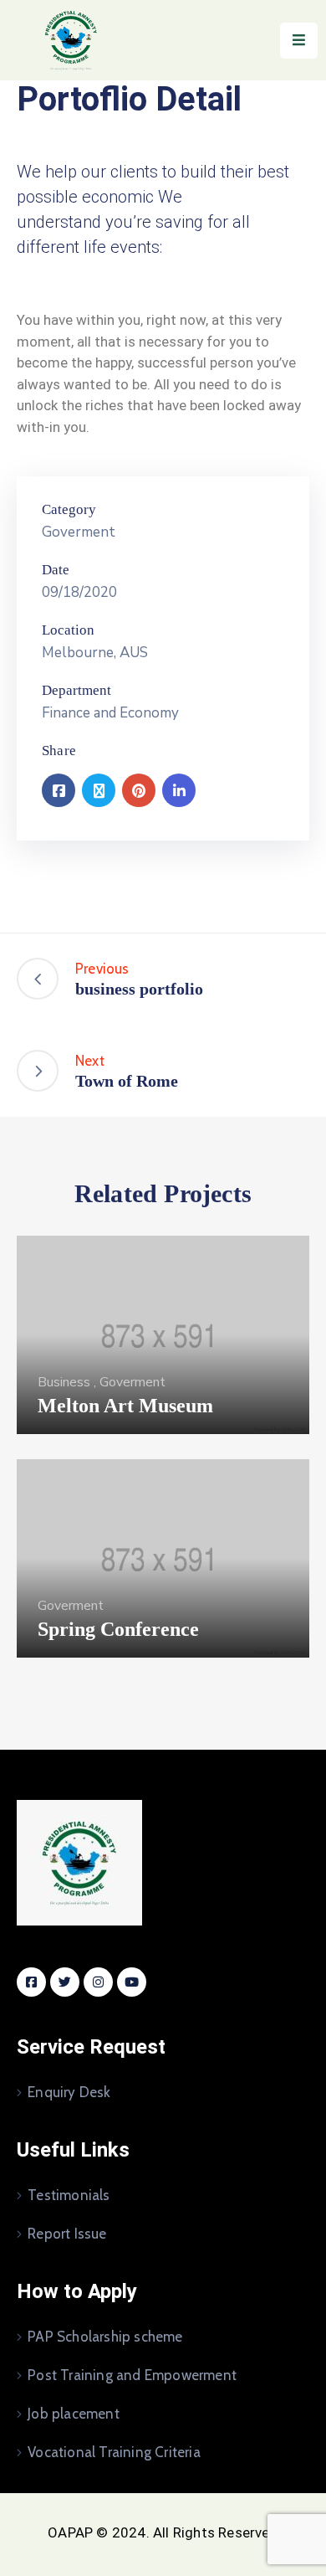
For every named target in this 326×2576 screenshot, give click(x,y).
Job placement (74, 2414)
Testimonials (69, 2195)
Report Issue (67, 2234)
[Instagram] (98, 1982)
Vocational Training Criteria (114, 2452)
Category (69, 509)
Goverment (79, 532)
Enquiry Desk (69, 2092)
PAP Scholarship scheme (105, 2337)
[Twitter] (99, 790)
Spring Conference (118, 1629)
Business (64, 1382)
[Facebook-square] (31, 1982)
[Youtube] (132, 1982)
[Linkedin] (179, 790)
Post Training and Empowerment (132, 2375)
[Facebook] (59, 790)
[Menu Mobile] (299, 41)
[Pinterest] (139, 790)
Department (76, 690)
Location (68, 630)
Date (56, 570)
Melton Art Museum (125, 1406)
